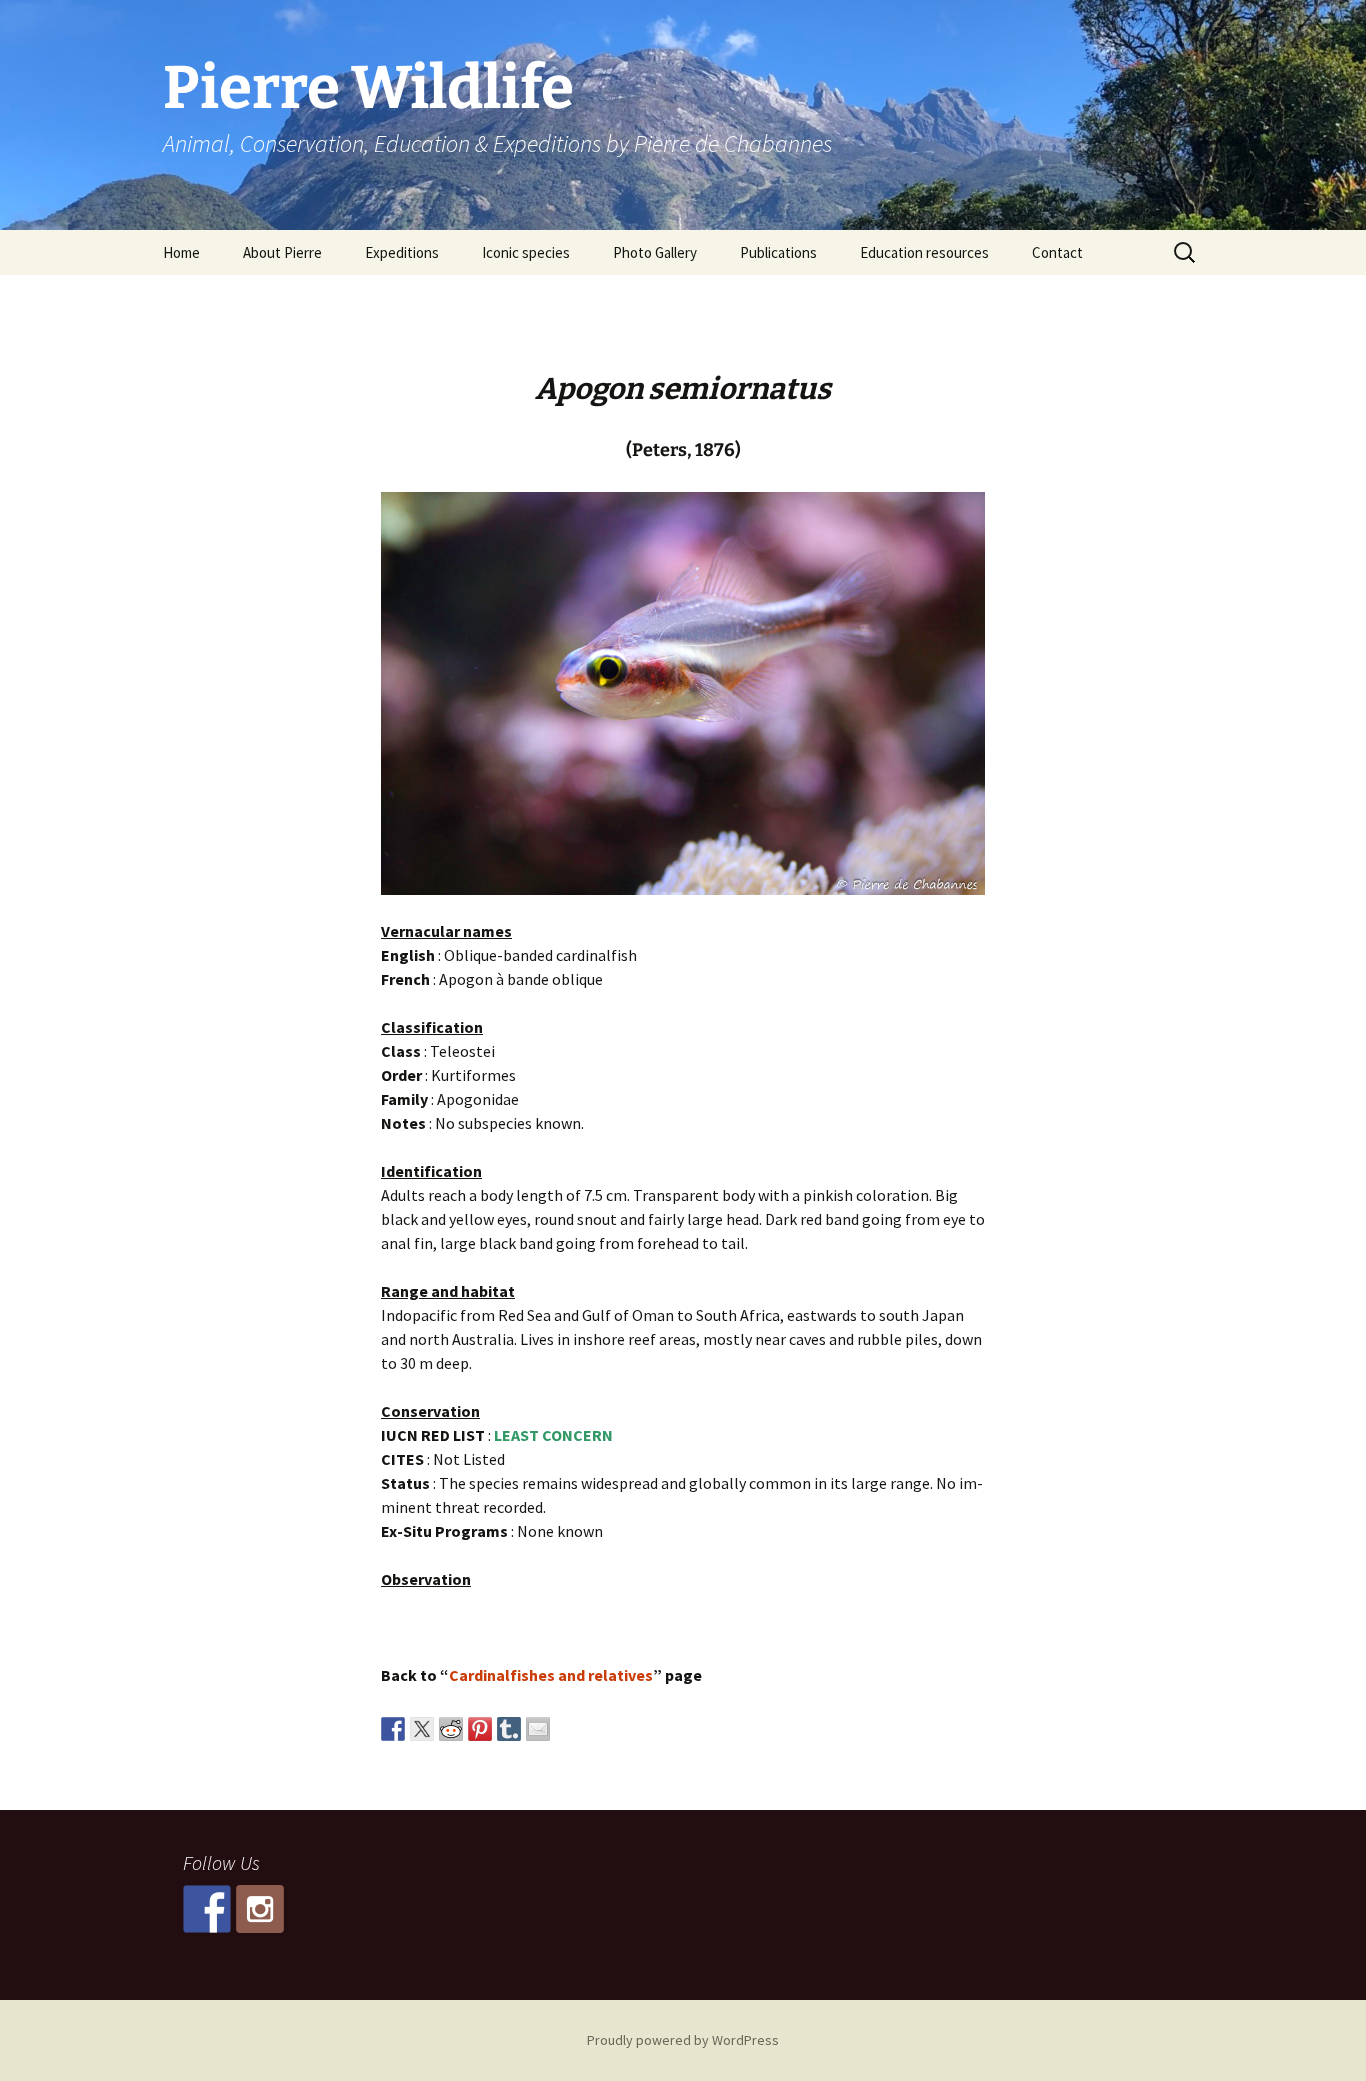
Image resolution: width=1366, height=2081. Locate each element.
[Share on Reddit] (451, 1729)
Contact (1057, 252)
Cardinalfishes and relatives (551, 1675)
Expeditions (402, 252)
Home (181, 252)
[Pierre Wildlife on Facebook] (207, 1909)
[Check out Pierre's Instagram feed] (260, 1909)
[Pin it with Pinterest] (480, 1729)
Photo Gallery (655, 252)
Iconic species (526, 252)
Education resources (924, 252)
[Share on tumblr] (509, 1729)
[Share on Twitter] (422, 1729)
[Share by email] (538, 1729)
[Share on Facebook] (393, 1729)
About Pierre (282, 252)
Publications (778, 252)
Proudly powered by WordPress (683, 2040)
